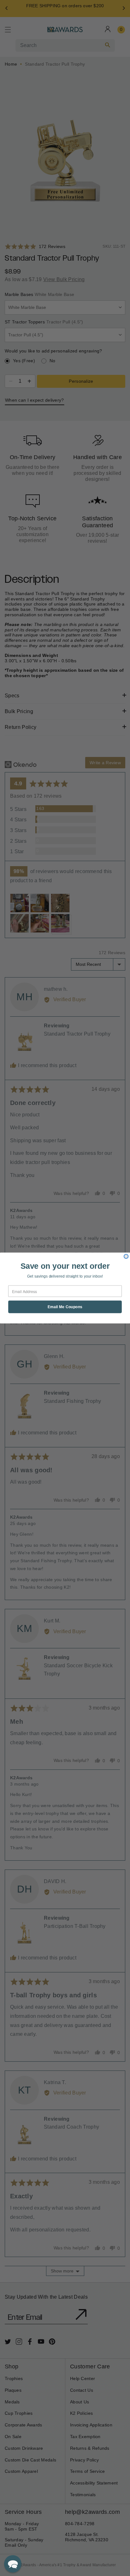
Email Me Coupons (65, 1307)
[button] (13, 2564)
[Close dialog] (126, 1256)
